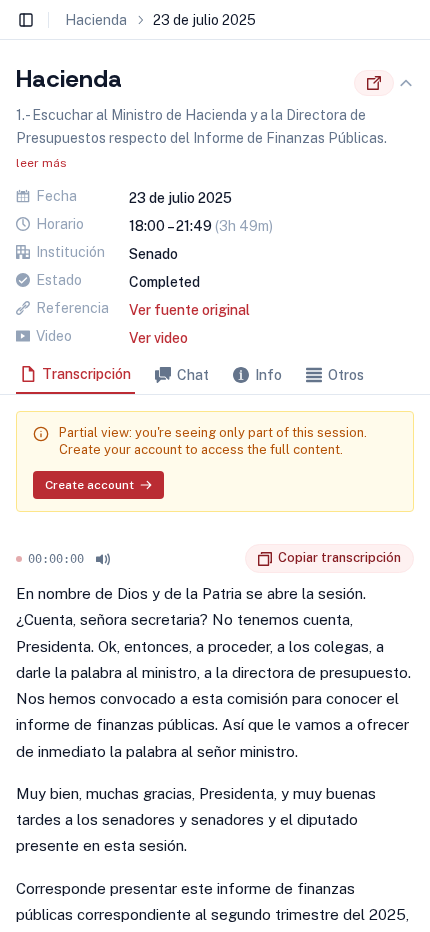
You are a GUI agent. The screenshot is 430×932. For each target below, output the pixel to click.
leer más (41, 163)
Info (268, 375)
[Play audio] (103, 559)
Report (230, 559)
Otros (346, 375)
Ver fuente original (189, 310)
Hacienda (96, 20)
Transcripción (86, 374)
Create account (89, 485)
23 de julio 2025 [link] (204, 20)
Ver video (158, 338)
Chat (193, 375)
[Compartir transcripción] (374, 83)
